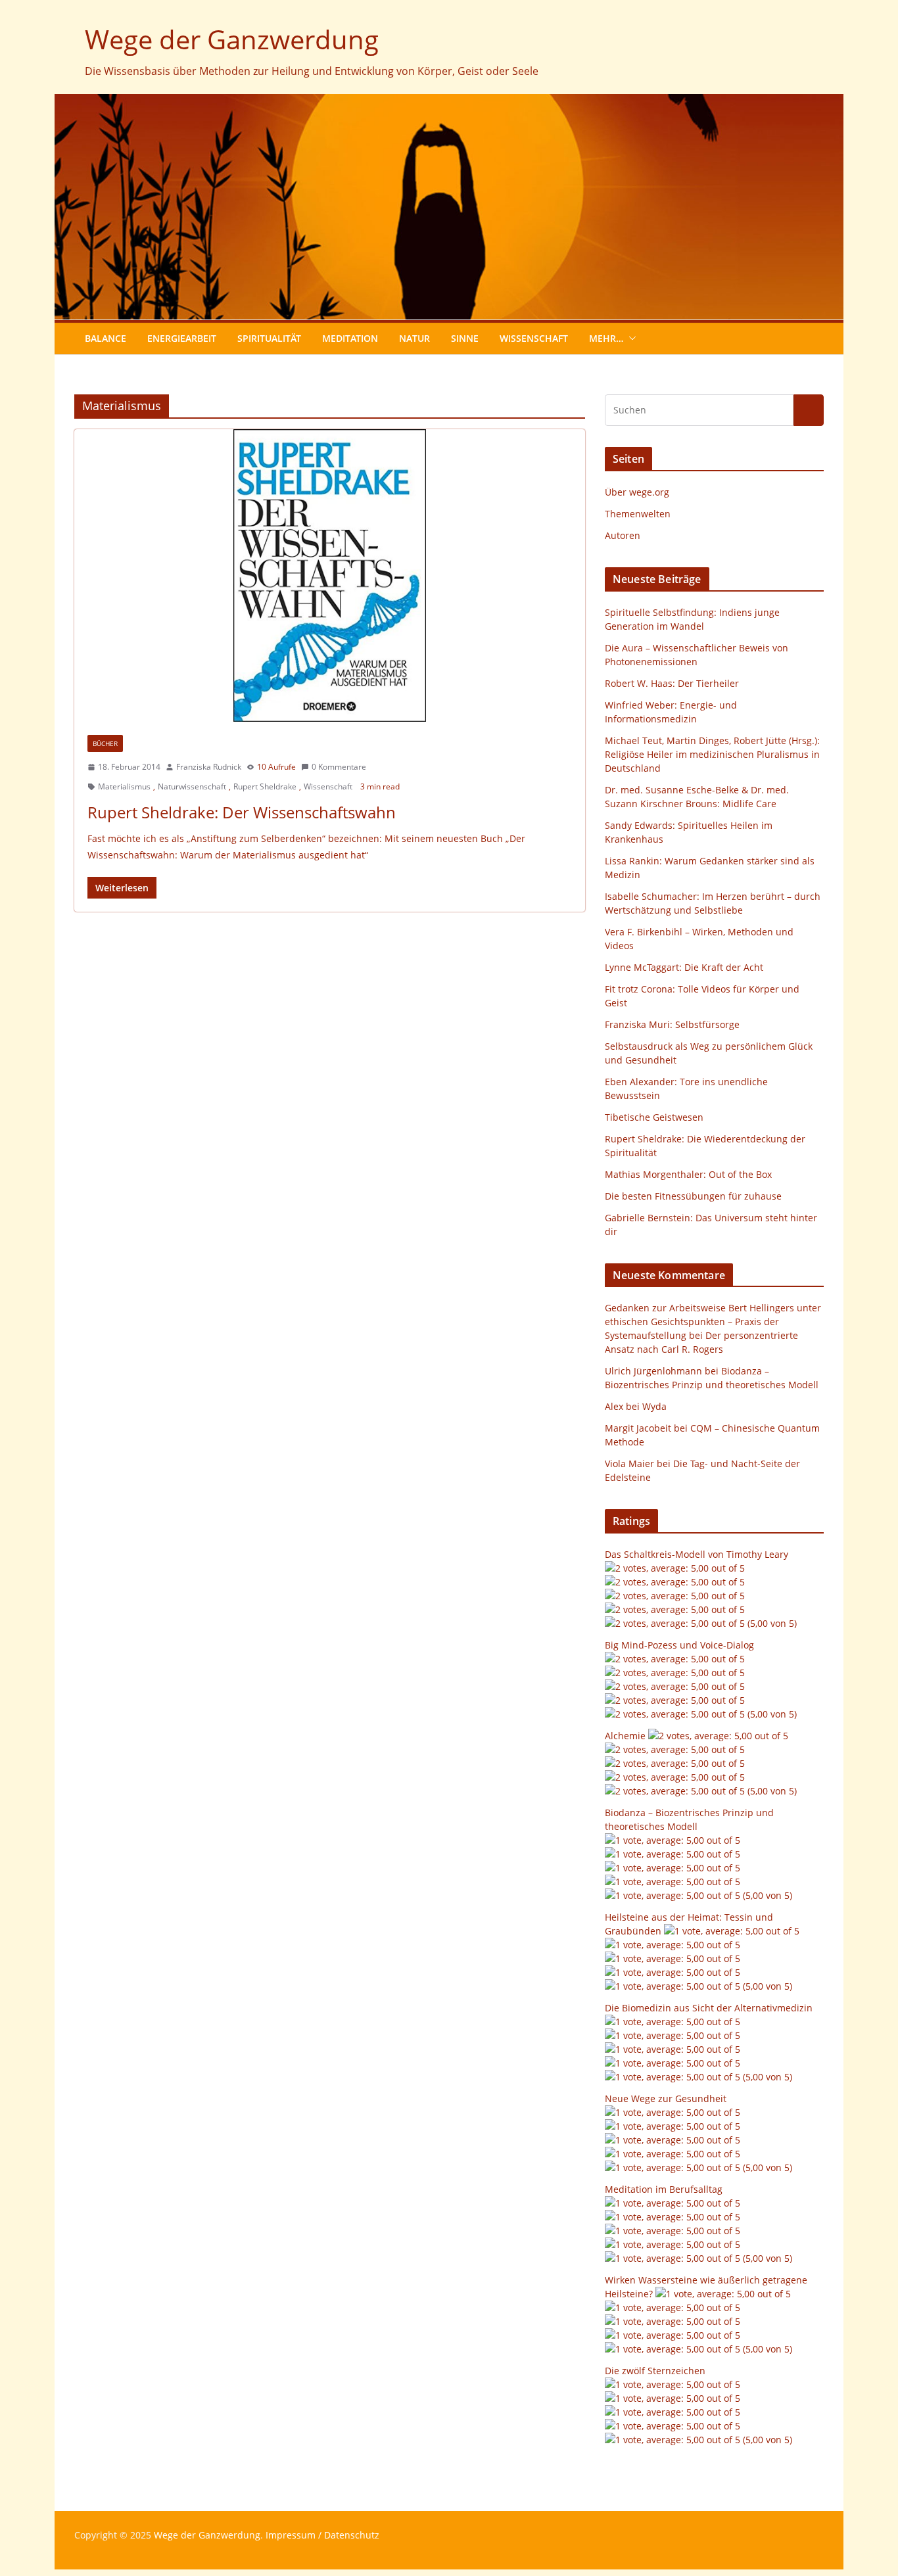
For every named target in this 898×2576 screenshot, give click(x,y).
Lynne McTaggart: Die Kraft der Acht (684, 967)
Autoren (623, 535)
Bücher (105, 743)
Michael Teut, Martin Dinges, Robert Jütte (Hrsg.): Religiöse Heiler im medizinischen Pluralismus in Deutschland (712, 754)
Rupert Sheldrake (265, 786)
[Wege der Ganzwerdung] (449, 103)
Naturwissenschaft (192, 786)
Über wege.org (637, 492)
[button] (630, 339)
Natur (414, 338)
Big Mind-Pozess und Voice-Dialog (679, 1645)
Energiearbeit (182, 338)
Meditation (350, 338)
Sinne (465, 338)
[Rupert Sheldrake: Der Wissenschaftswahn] (330, 575)
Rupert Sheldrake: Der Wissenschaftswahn (242, 812)
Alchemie (625, 1736)
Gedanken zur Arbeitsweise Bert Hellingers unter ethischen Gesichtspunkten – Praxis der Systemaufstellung (713, 1322)
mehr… (606, 338)
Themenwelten (638, 514)
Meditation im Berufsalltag (664, 2189)
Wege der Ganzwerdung (232, 39)
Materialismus (124, 786)
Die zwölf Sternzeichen (655, 2371)
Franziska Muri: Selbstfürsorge (672, 1024)
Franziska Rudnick (209, 767)
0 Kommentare (339, 767)
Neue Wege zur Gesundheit (666, 2098)
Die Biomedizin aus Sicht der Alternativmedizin (709, 2008)
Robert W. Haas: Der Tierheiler (672, 683)
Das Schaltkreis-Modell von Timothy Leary (697, 1554)
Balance (106, 338)
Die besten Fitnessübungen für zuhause (693, 1196)
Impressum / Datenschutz (322, 2535)
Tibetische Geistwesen (654, 1117)
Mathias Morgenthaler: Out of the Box (688, 1174)
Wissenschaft (534, 338)
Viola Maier (629, 1464)
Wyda (654, 1406)
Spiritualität (269, 338)
